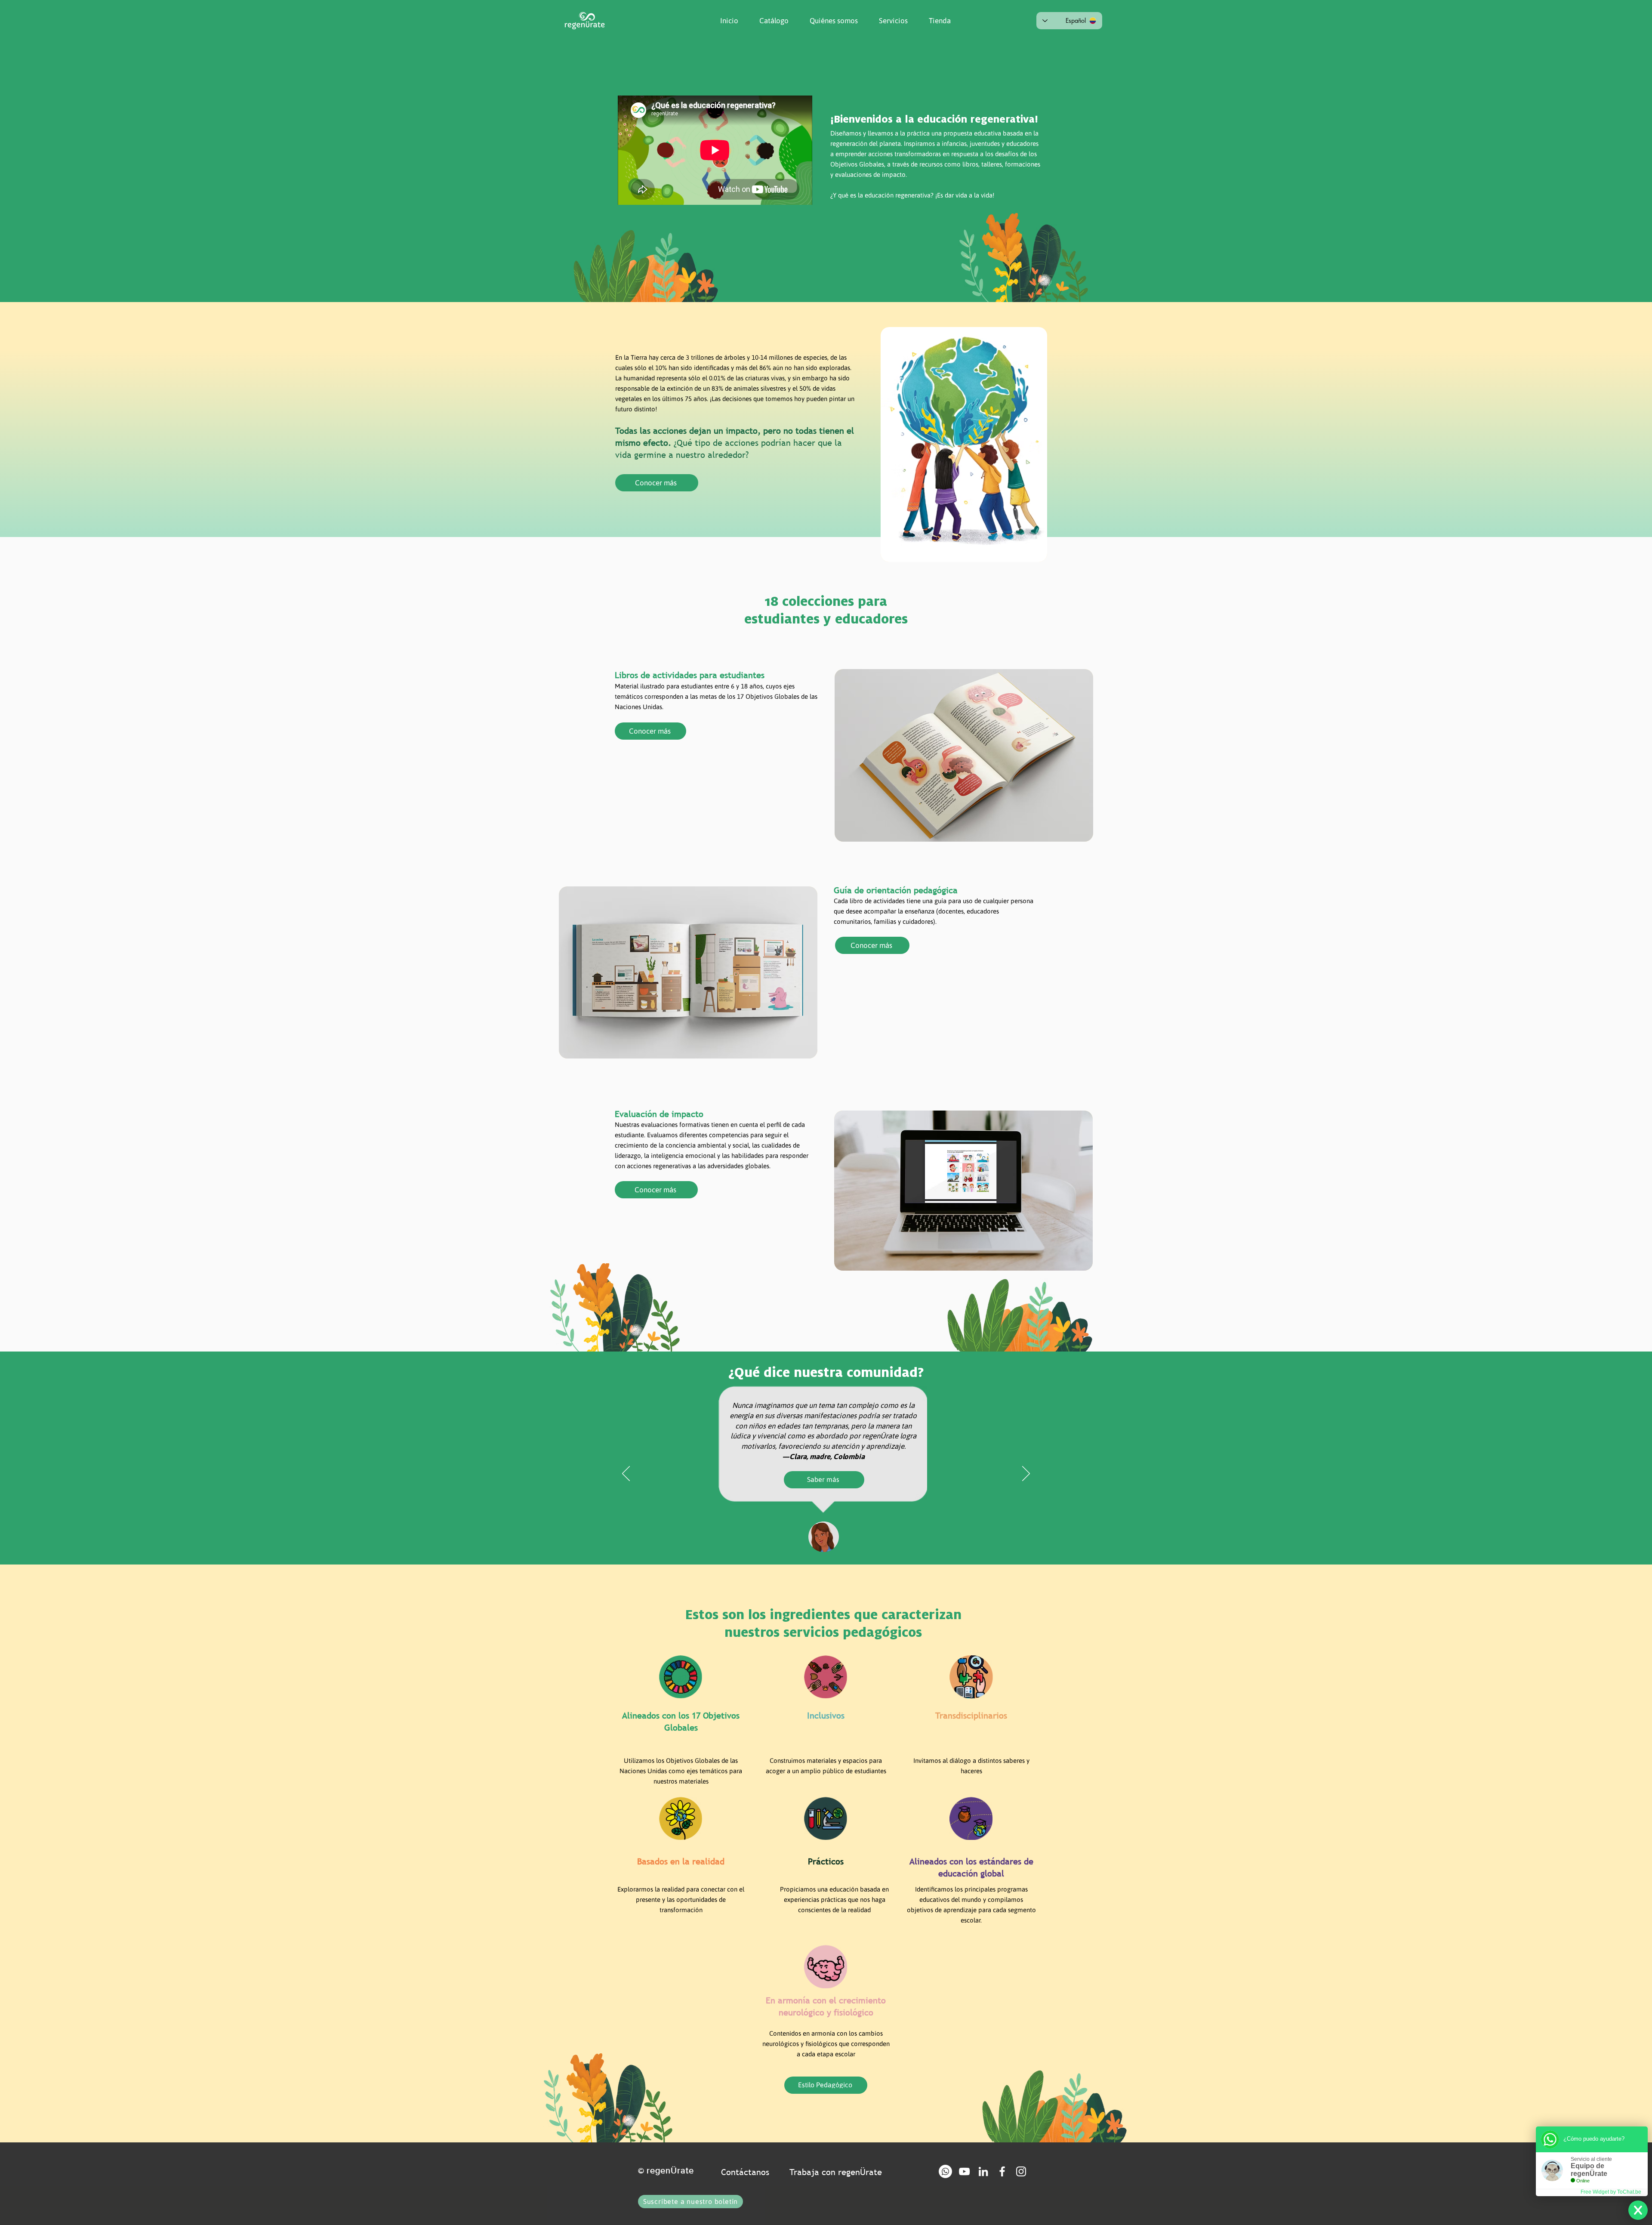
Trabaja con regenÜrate (836, 2172)
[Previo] (626, 1474)
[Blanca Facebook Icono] (1002, 2171)
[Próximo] (1026, 1474)
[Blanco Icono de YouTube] (964, 2171)
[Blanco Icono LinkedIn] (983, 2171)
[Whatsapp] (945, 2171)
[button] (830, 21)
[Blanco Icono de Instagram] (1021, 2171)
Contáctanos (745, 2172)
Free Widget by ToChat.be (1611, 2192)
